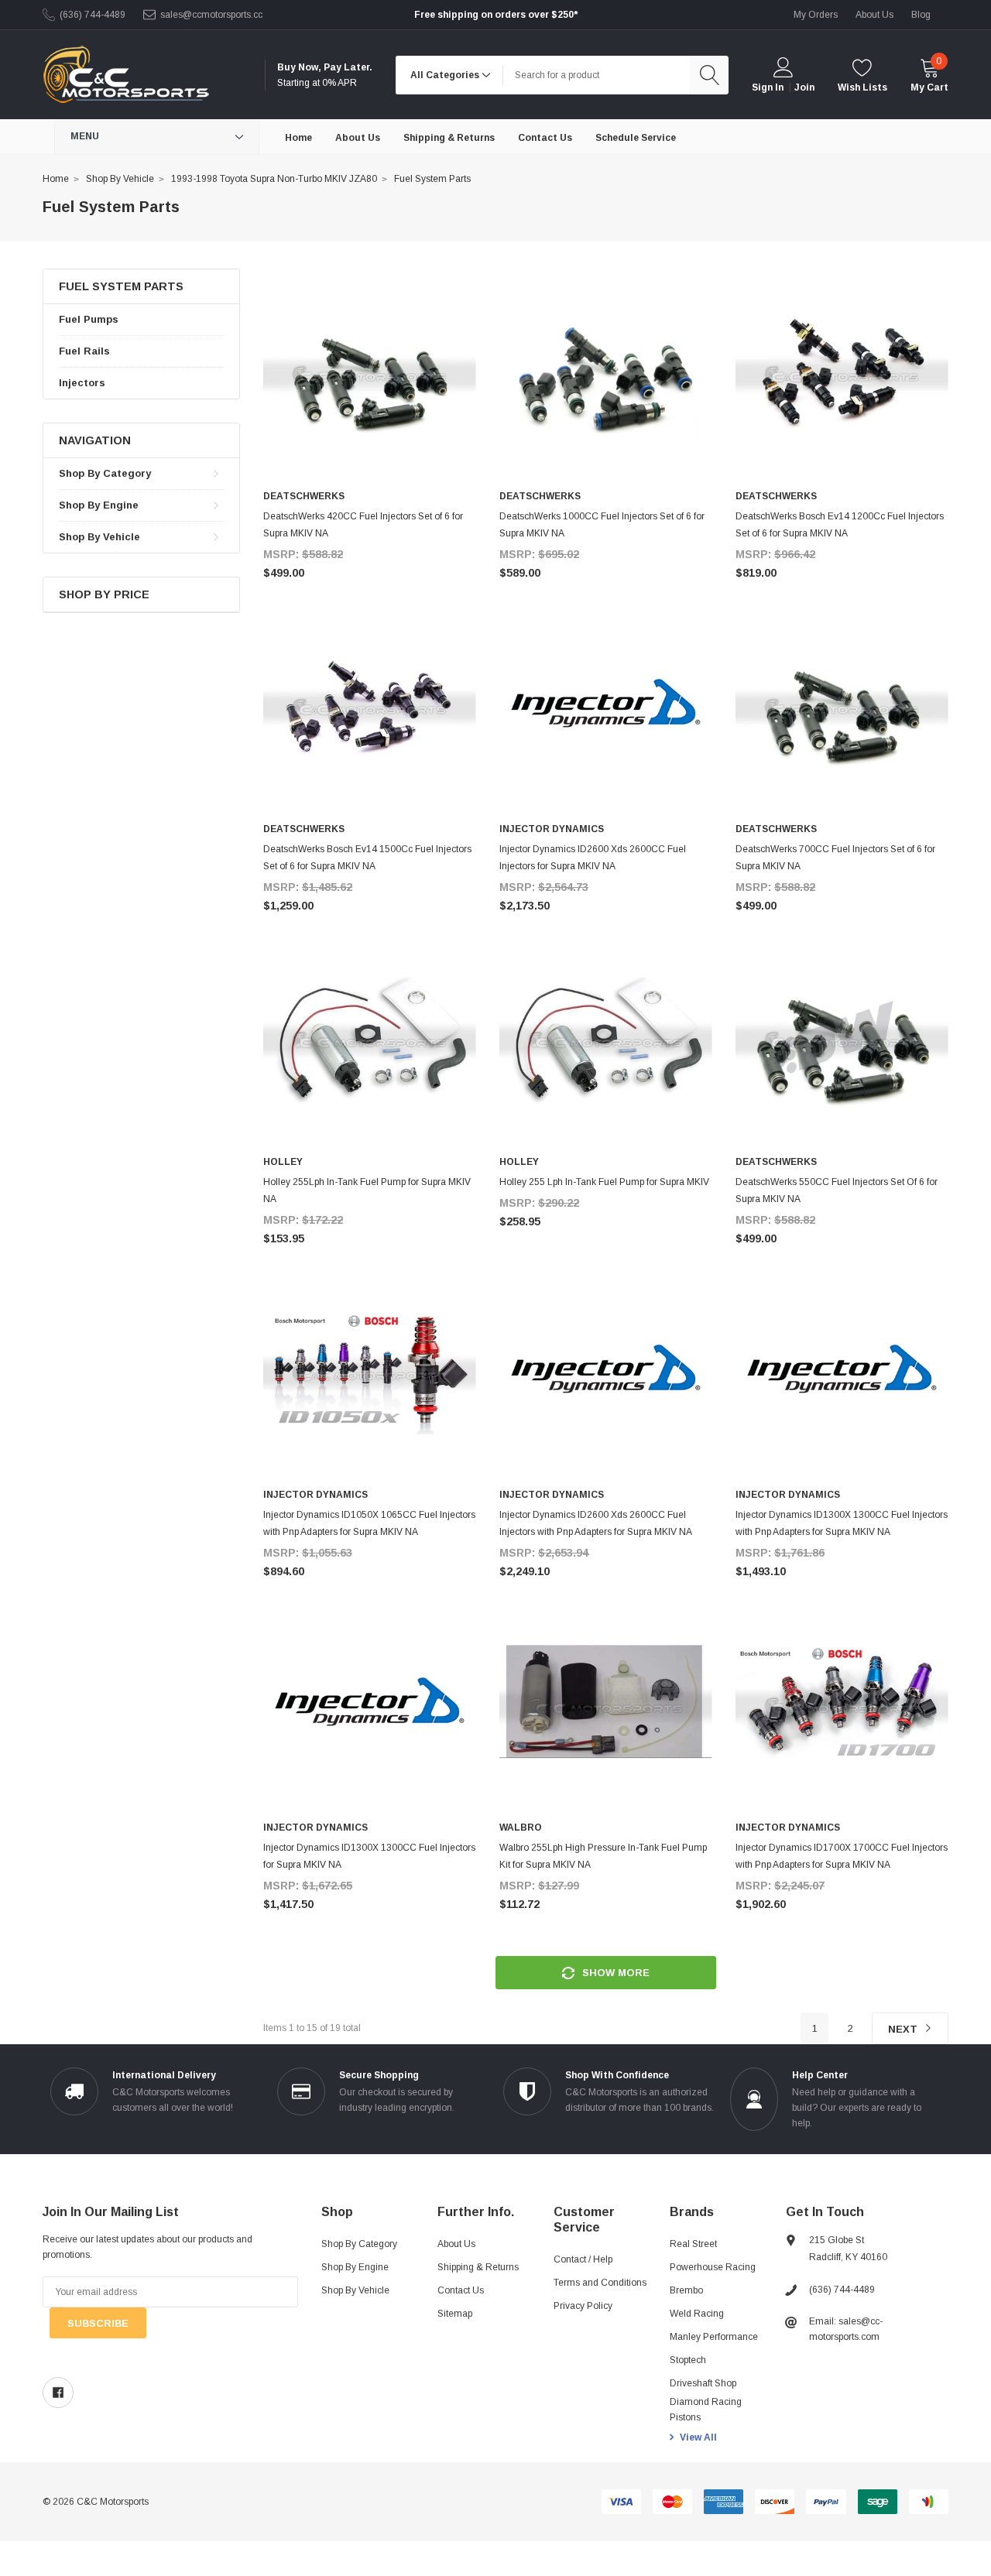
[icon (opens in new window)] (58, 2393)
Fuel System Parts (432, 179)
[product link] (370, 375)
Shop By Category (105, 473)
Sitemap (455, 2314)
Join (804, 87)
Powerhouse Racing (713, 2267)
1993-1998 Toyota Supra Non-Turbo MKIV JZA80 (274, 179)
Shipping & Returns (478, 2267)
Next (904, 2029)
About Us (456, 2244)
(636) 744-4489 (93, 15)
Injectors (82, 383)
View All (698, 2437)
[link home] (126, 75)
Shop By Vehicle (120, 179)
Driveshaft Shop (703, 2383)
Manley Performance (714, 2337)
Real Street (693, 2244)
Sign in (768, 87)
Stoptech (688, 2360)
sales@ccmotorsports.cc (211, 15)
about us (874, 15)
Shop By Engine (99, 505)
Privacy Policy (583, 2306)
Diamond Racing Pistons (706, 2410)
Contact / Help (583, 2259)
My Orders (816, 15)
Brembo (686, 2290)
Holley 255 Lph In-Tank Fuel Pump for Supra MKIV (604, 1182)
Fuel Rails (84, 351)
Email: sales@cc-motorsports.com (846, 2329)
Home (56, 179)
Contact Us (461, 2290)
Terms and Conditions (600, 2283)
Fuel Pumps (89, 319)
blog (921, 15)
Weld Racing (697, 2314)
